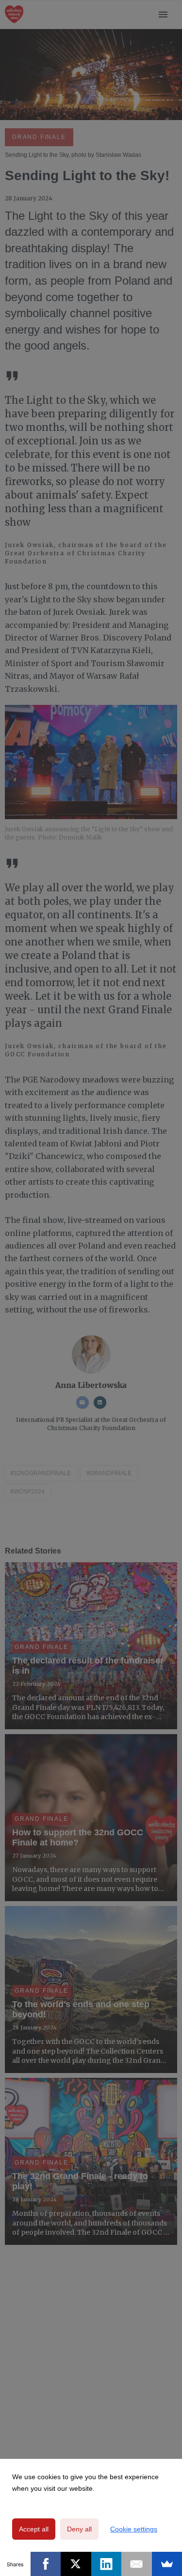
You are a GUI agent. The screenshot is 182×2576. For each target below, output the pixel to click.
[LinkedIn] (107, 2564)
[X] (76, 2564)
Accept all (34, 2529)
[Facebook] (46, 2564)
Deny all (79, 2529)
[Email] (137, 2564)
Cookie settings (134, 2529)
